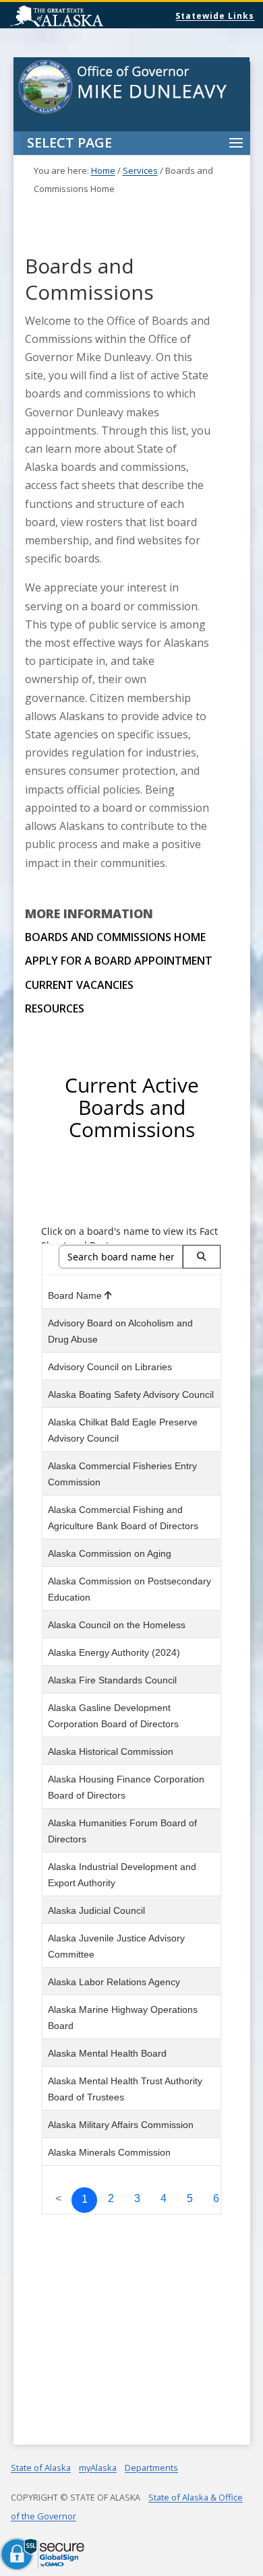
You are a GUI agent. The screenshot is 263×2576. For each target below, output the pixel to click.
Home (103, 170)
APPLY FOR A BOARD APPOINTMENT (119, 961)
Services (140, 170)
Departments (151, 2468)
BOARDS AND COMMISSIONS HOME (115, 937)
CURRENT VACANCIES (79, 985)
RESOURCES (55, 1008)
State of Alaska (91, 18)
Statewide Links (215, 16)
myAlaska (98, 2468)
